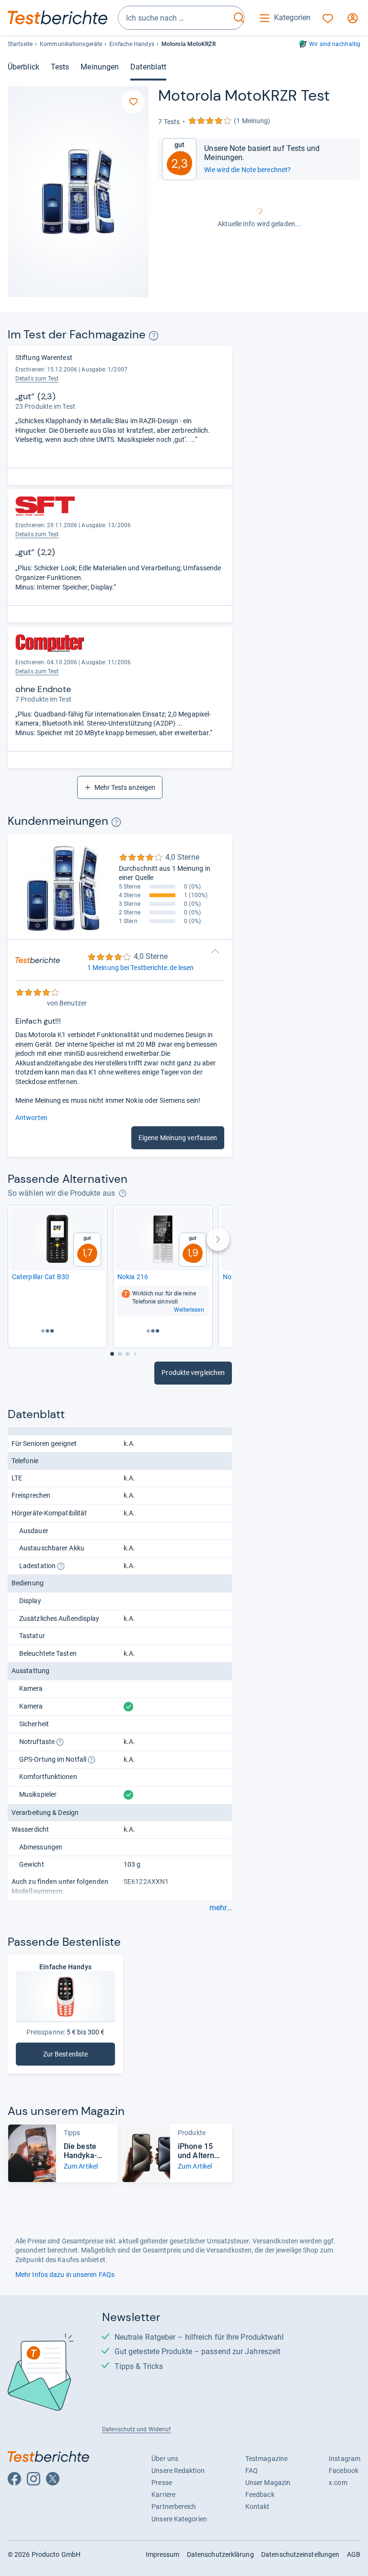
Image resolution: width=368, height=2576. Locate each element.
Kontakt (258, 2507)
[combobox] (174, 18)
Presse (162, 2483)
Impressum (163, 2554)
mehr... (221, 1908)
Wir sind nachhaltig (335, 44)
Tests (60, 67)
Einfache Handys (132, 44)
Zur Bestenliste (79, 2056)
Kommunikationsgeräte (71, 44)
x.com (338, 2483)
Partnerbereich (174, 2507)
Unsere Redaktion (178, 2471)
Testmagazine (266, 2459)
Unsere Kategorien (179, 2519)
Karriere (163, 2495)
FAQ (252, 2471)
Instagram (345, 2459)
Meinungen (100, 67)
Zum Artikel (81, 2166)
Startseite (20, 44)
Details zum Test (37, 379)
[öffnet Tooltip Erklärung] (154, 336)
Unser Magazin (268, 2483)
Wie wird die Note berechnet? (247, 170)
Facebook (344, 2471)
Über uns (165, 2459)
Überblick (23, 67)
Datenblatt (148, 67)
